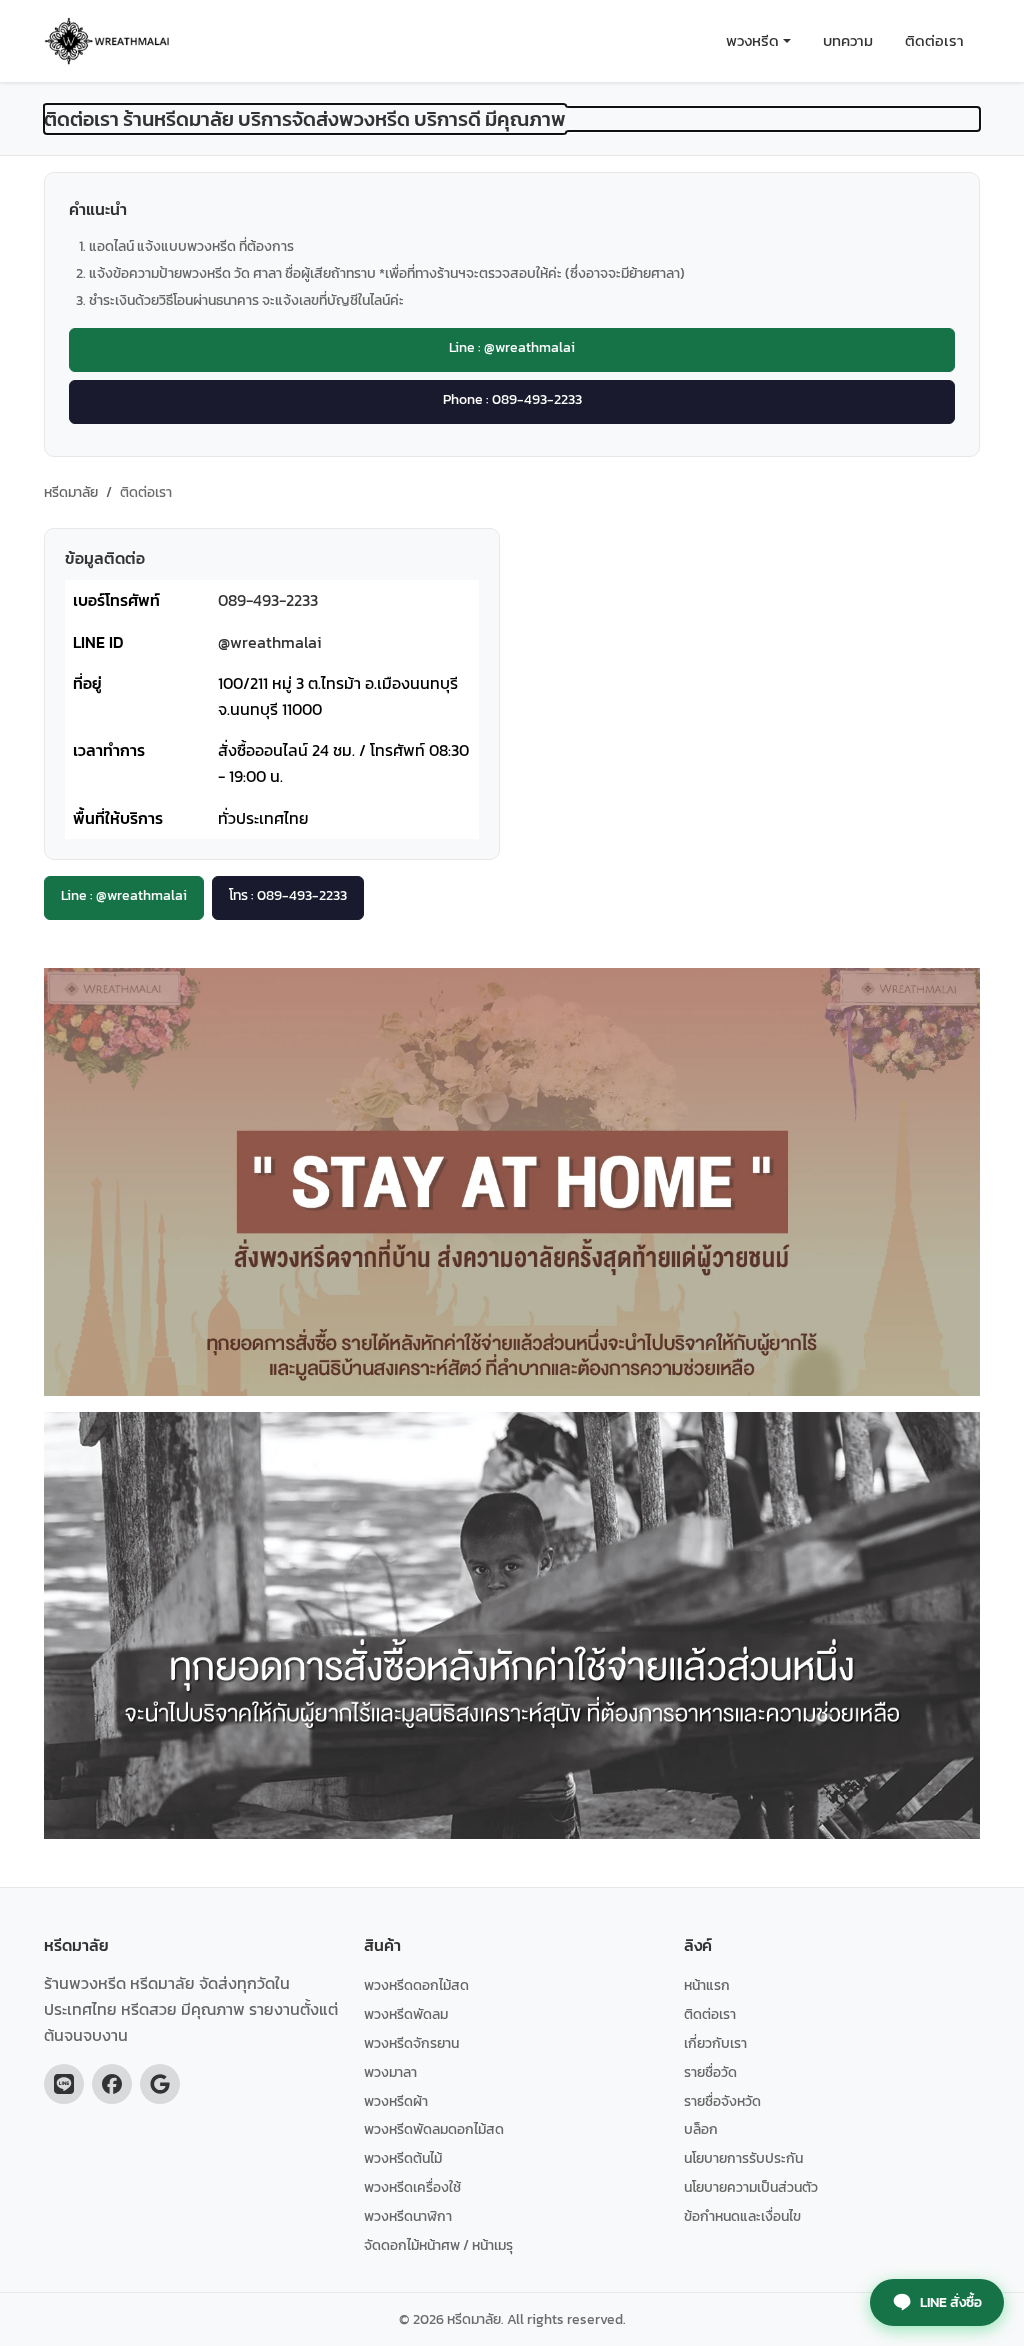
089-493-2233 (268, 600)
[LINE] (64, 2084)
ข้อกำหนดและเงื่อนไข (742, 2216)
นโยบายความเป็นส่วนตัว (751, 2187)
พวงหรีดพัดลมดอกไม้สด (434, 2129)
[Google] (160, 2084)
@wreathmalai (270, 642)
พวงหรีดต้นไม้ (403, 2158)
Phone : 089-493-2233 (512, 399)
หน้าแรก (707, 1985)
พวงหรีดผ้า (396, 2101)
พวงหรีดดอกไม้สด (416, 1985)
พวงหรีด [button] (752, 40)
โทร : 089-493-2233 (288, 895)
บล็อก (701, 2129)
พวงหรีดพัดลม (406, 2014)
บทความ (848, 40)
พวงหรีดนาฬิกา (408, 2216)
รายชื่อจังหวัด (722, 2101)
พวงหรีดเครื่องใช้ (412, 2187)
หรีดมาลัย (71, 492)
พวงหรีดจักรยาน (411, 2043)
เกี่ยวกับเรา (715, 2043)
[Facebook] (112, 2084)
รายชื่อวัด (710, 2072)
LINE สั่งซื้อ (951, 2302)
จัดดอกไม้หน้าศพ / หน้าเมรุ (438, 2245)
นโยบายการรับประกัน (743, 2158)
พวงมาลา (390, 2072)
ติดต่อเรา (934, 40)
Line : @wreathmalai (512, 347)
